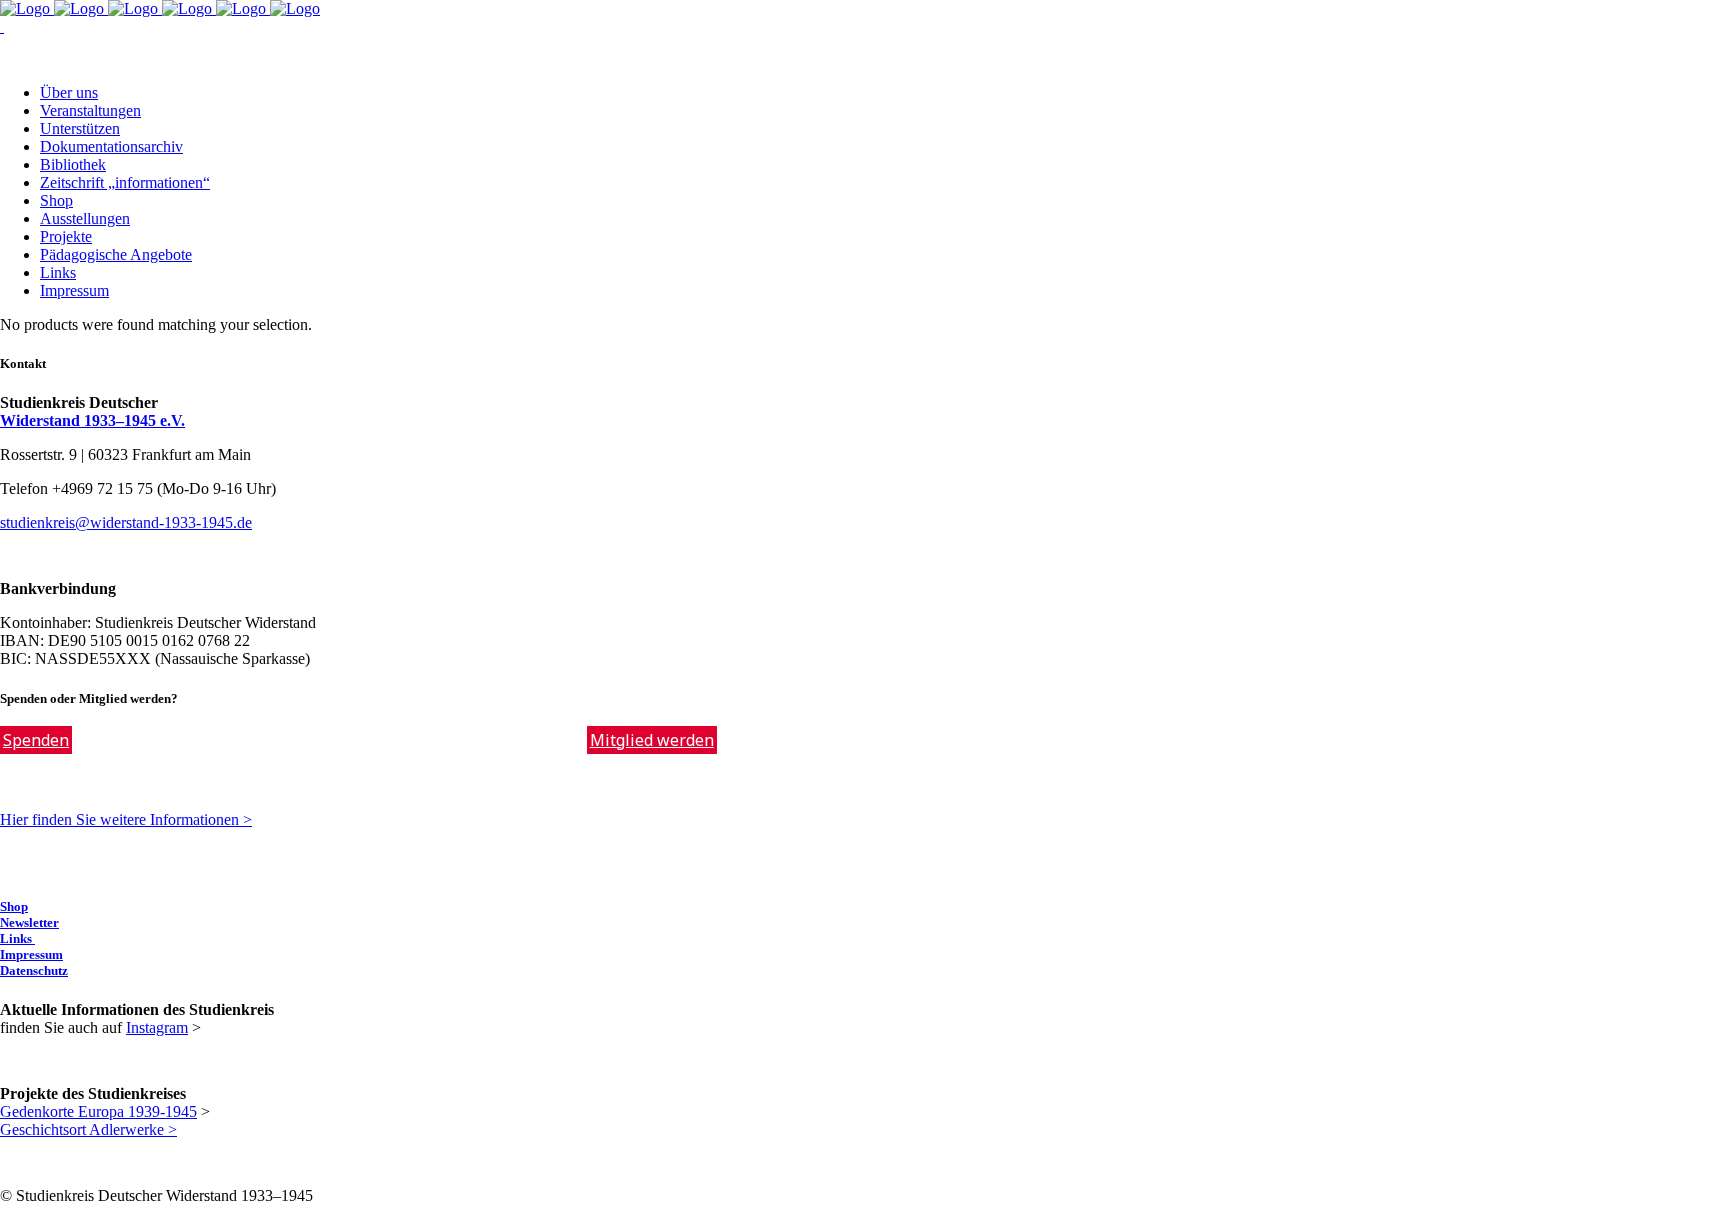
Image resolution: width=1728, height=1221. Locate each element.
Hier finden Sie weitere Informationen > (126, 819)
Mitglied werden (652, 740)
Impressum (31, 954)
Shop (14, 906)
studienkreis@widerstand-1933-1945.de (126, 522)
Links (17, 938)
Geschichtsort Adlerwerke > (88, 1129)
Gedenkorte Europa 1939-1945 (98, 1111)
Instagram (157, 1027)
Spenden (36, 740)
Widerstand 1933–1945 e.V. (92, 420)
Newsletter (29, 922)
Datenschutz (34, 970)
